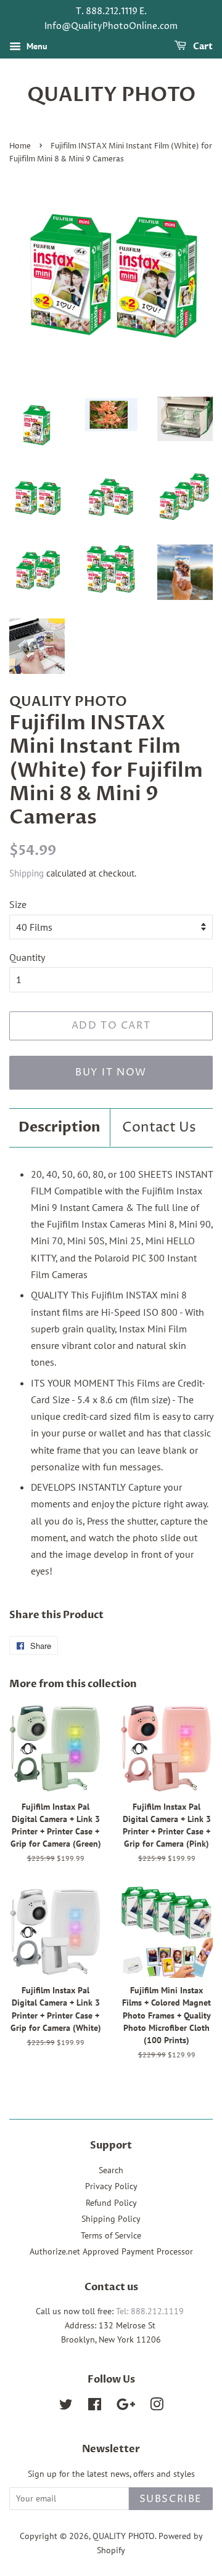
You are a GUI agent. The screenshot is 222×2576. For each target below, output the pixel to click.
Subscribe (171, 2499)
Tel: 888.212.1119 (150, 2311)
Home (20, 146)
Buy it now (111, 1072)
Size (18, 904)
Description (60, 1127)
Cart (202, 47)
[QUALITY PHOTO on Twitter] (66, 2407)
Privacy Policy (111, 2186)
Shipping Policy (111, 2219)
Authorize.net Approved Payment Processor (111, 2251)
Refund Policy (111, 2203)
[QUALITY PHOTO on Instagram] (157, 2407)
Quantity (27, 957)
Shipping (27, 873)
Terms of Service (111, 2235)
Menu (36, 46)
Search (111, 2170)
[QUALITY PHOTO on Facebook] (95, 2407)
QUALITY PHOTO (111, 95)
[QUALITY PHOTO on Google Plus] (126, 2407)
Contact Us (159, 1128)
